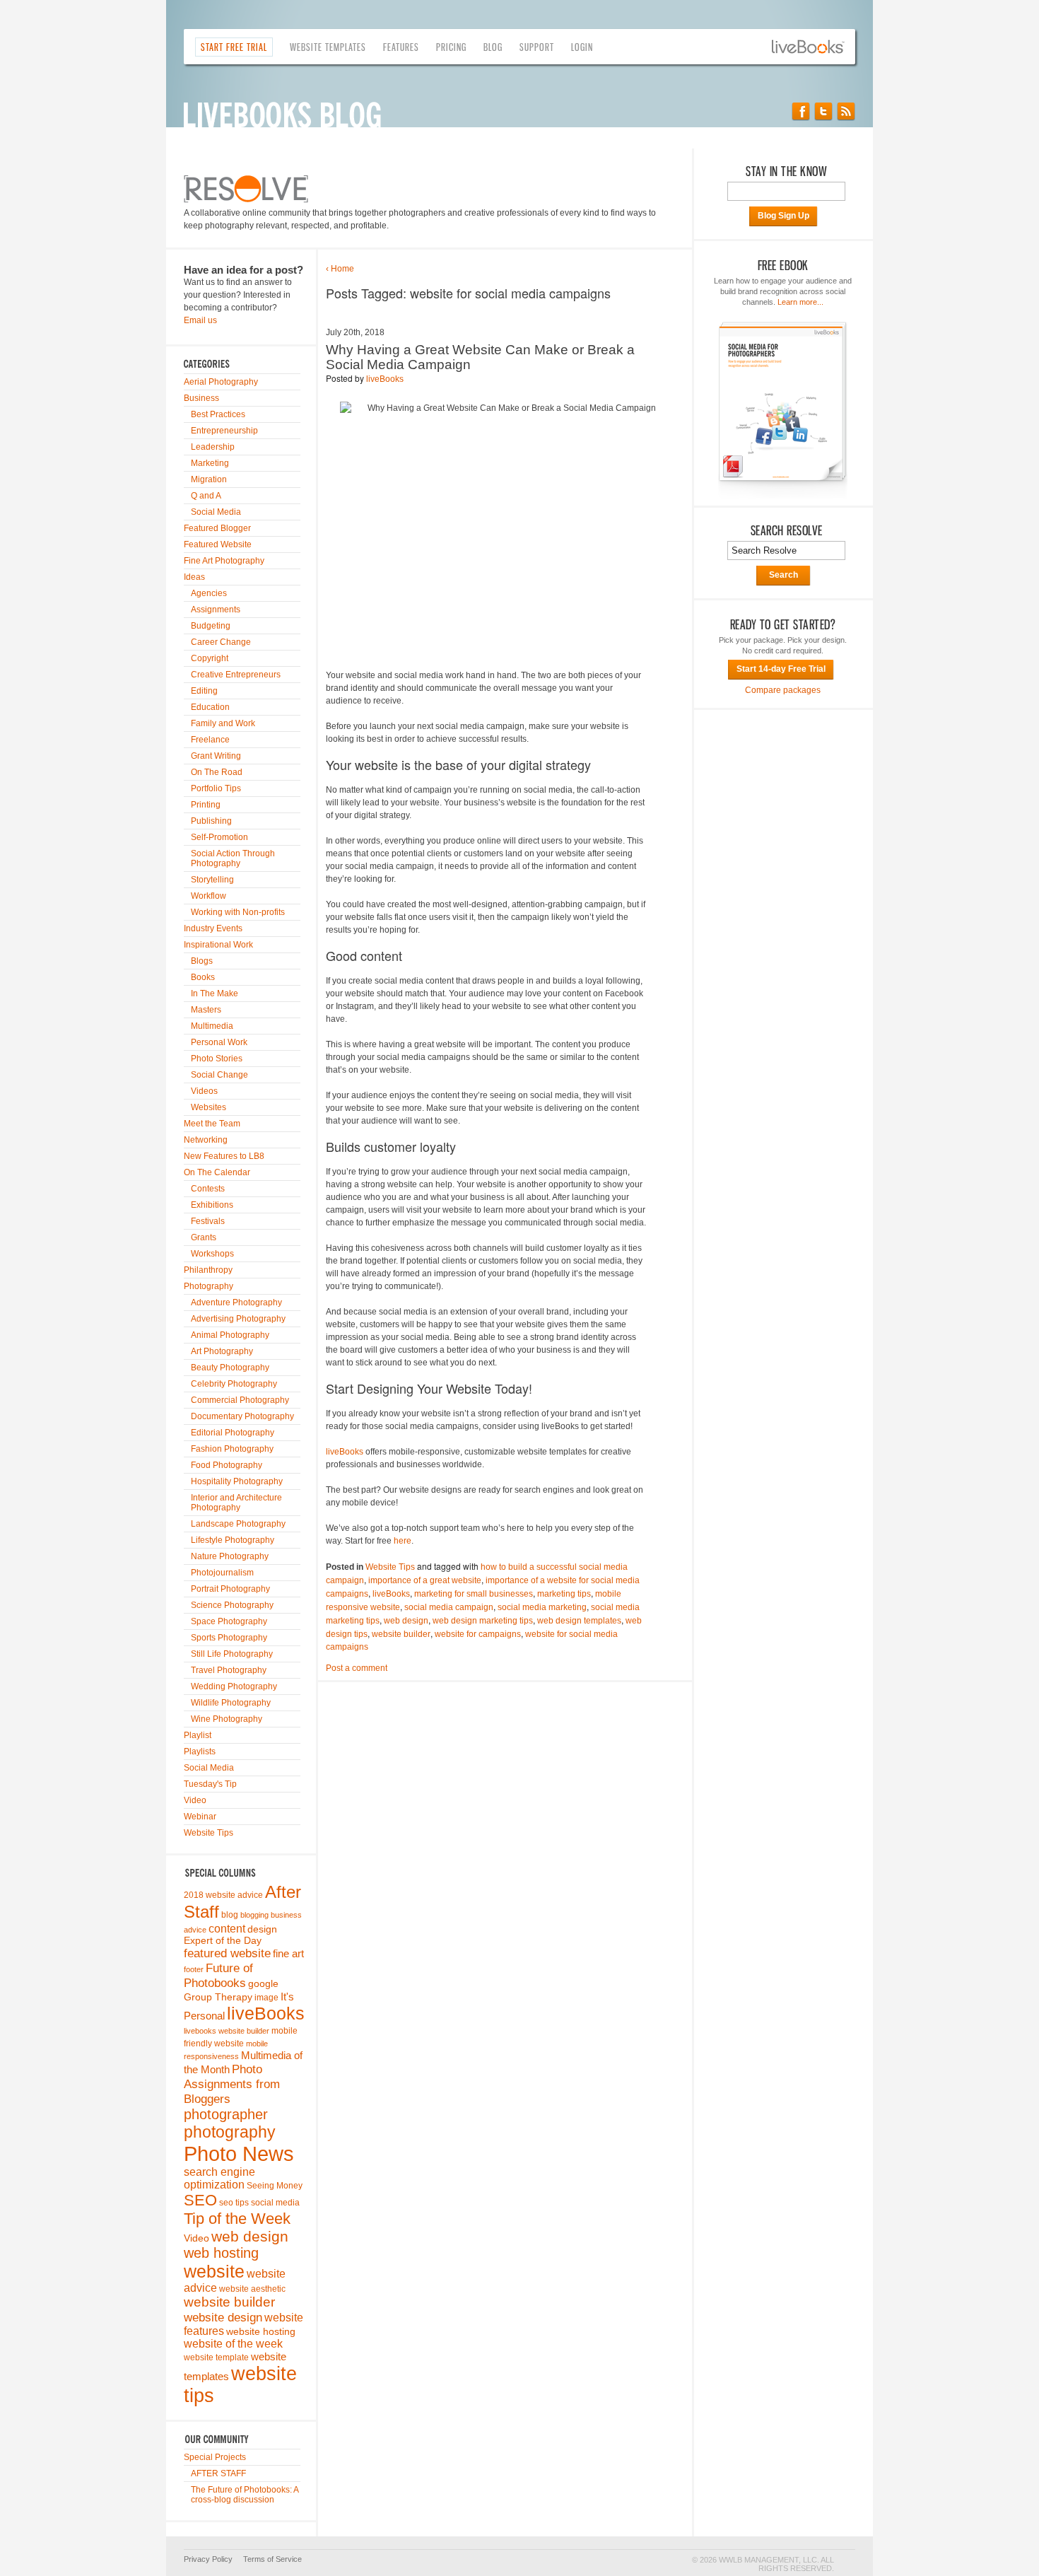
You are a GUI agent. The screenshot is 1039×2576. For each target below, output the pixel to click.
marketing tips (564, 1594)
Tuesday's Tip (210, 1784)
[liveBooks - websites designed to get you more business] (814, 47)
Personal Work (219, 1042)
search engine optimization (219, 2178)
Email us (200, 320)
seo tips (234, 2203)
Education (210, 707)
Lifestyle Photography (233, 1540)
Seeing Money (275, 2186)
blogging (254, 1915)
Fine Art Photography (224, 561)
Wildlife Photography (231, 1703)
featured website (227, 1953)
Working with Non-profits (238, 912)
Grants (204, 1237)
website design (223, 2317)
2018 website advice (223, 1895)
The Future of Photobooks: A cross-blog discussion (245, 2495)
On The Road (217, 772)
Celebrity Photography (234, 1384)
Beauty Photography (230, 1368)
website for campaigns (478, 1634)
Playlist (198, 1735)
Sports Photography (229, 1638)
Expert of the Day (223, 1941)
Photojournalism (222, 1573)
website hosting (261, 2332)
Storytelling (212, 880)
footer (194, 1969)
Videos (204, 1091)
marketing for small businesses (474, 1594)
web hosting (221, 2253)
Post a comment (357, 1668)
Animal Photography (230, 1335)
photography (230, 2132)
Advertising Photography (238, 1319)
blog (230, 1915)
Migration (209, 479)
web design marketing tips (483, 1621)
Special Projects (215, 2457)
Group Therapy (218, 1997)
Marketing (210, 463)
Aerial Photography (221, 382)
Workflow (209, 896)
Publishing (211, 821)
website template (216, 2358)
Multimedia (212, 1026)
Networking (206, 1140)
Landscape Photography (238, 1524)
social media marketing (542, 1607)
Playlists (200, 1752)
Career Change (221, 642)
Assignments (216, 610)
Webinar (200, 1817)
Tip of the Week (237, 2219)
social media (275, 2203)
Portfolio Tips (216, 788)
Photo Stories (217, 1059)
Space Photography (229, 1621)
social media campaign (449, 1607)
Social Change (219, 1075)
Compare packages (783, 690)
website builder (229, 2302)
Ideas (194, 577)
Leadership (213, 447)
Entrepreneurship (224, 431)
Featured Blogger (217, 528)
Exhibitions (212, 1205)
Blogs (202, 961)
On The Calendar (217, 1172)
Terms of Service (272, 2559)
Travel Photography (229, 1670)
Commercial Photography (240, 1400)
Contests (208, 1189)
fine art (288, 1954)
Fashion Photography (232, 1449)
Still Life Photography (232, 1654)
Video (195, 1800)
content (227, 1928)
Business (201, 398)
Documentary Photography (242, 1416)
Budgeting (211, 626)
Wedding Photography (234, 1686)
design (262, 1929)
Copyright (210, 658)
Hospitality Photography (237, 1481)
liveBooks (266, 2013)
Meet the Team (212, 1124)
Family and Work (223, 723)
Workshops (212, 1254)
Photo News (239, 2154)
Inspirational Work (218, 945)
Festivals (208, 1221)
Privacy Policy (208, 2559)
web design (250, 2236)
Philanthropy (208, 1270)
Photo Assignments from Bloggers (232, 2084)
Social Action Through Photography (233, 858)
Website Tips (209, 1833)
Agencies (209, 593)
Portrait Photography (230, 1589)
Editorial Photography (233, 1433)
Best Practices (218, 414)
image (266, 1998)
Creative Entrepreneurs (236, 675)
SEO (200, 2200)
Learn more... (800, 302)
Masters (206, 1010)
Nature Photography (230, 1556)
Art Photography (222, 1351)
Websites (209, 1107)
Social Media (216, 512)
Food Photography (227, 1465)
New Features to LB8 (224, 1156)
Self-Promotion (219, 837)
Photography (209, 1286)
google (263, 1984)
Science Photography (232, 1605)
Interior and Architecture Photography (236, 1503)
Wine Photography (227, 1719)
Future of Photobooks (218, 1975)
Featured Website (218, 544)
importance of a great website (425, 1580)
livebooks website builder (227, 2031)
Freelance (210, 740)
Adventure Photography (236, 1302)
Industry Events (213, 928)
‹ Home (340, 269)
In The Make (215, 993)
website (214, 2271)
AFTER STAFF (218, 2473)
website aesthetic (252, 2289)
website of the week (233, 2344)
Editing (204, 691)
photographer (226, 2114)
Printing (206, 805)
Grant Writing (216, 756)
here (403, 1541)
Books (203, 977)
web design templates (579, 1621)
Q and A (206, 496)
